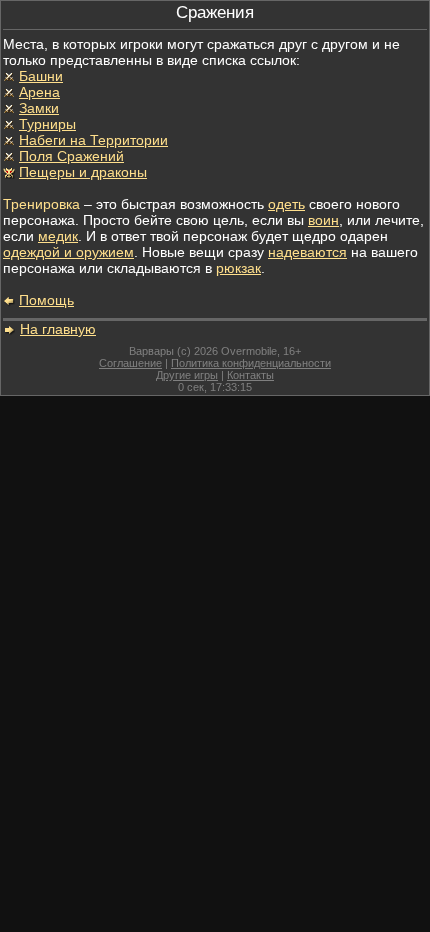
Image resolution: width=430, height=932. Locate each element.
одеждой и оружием (68, 252)
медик (58, 236)
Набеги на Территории (93, 140)
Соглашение (130, 363)
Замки (39, 108)
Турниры (47, 124)
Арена (39, 92)
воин (323, 220)
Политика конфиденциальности (251, 363)
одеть (286, 204)
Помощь (46, 300)
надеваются (307, 252)
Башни (41, 76)
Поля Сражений (71, 156)
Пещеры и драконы (83, 172)
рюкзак (238, 268)
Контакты (250, 375)
